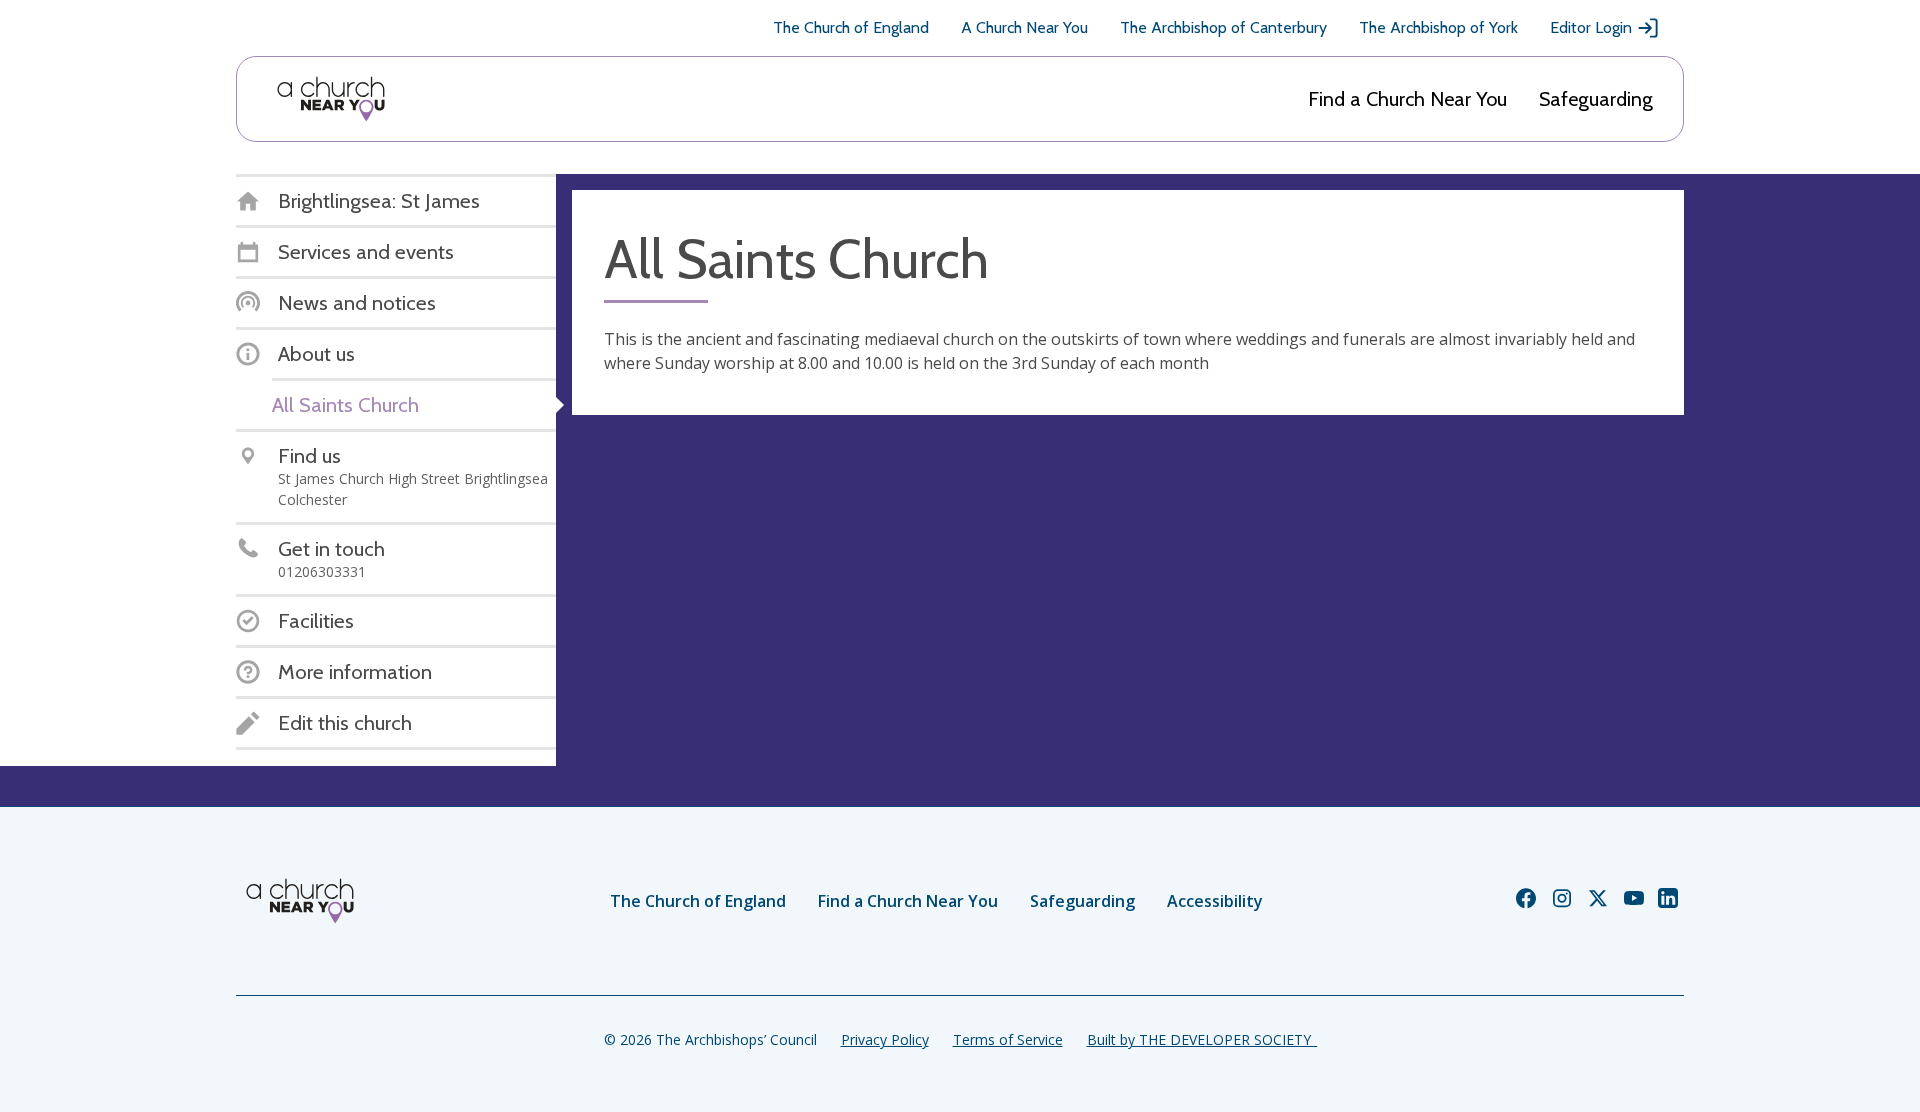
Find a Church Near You (1407, 99)
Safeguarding (1596, 99)
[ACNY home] (331, 99)
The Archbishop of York (1438, 27)
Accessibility (1215, 901)
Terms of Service (1008, 1039)
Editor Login (1591, 27)
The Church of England (851, 27)
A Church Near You (1024, 27)
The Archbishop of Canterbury (1223, 27)
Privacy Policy (885, 1039)
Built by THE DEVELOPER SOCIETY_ (1202, 1039)
